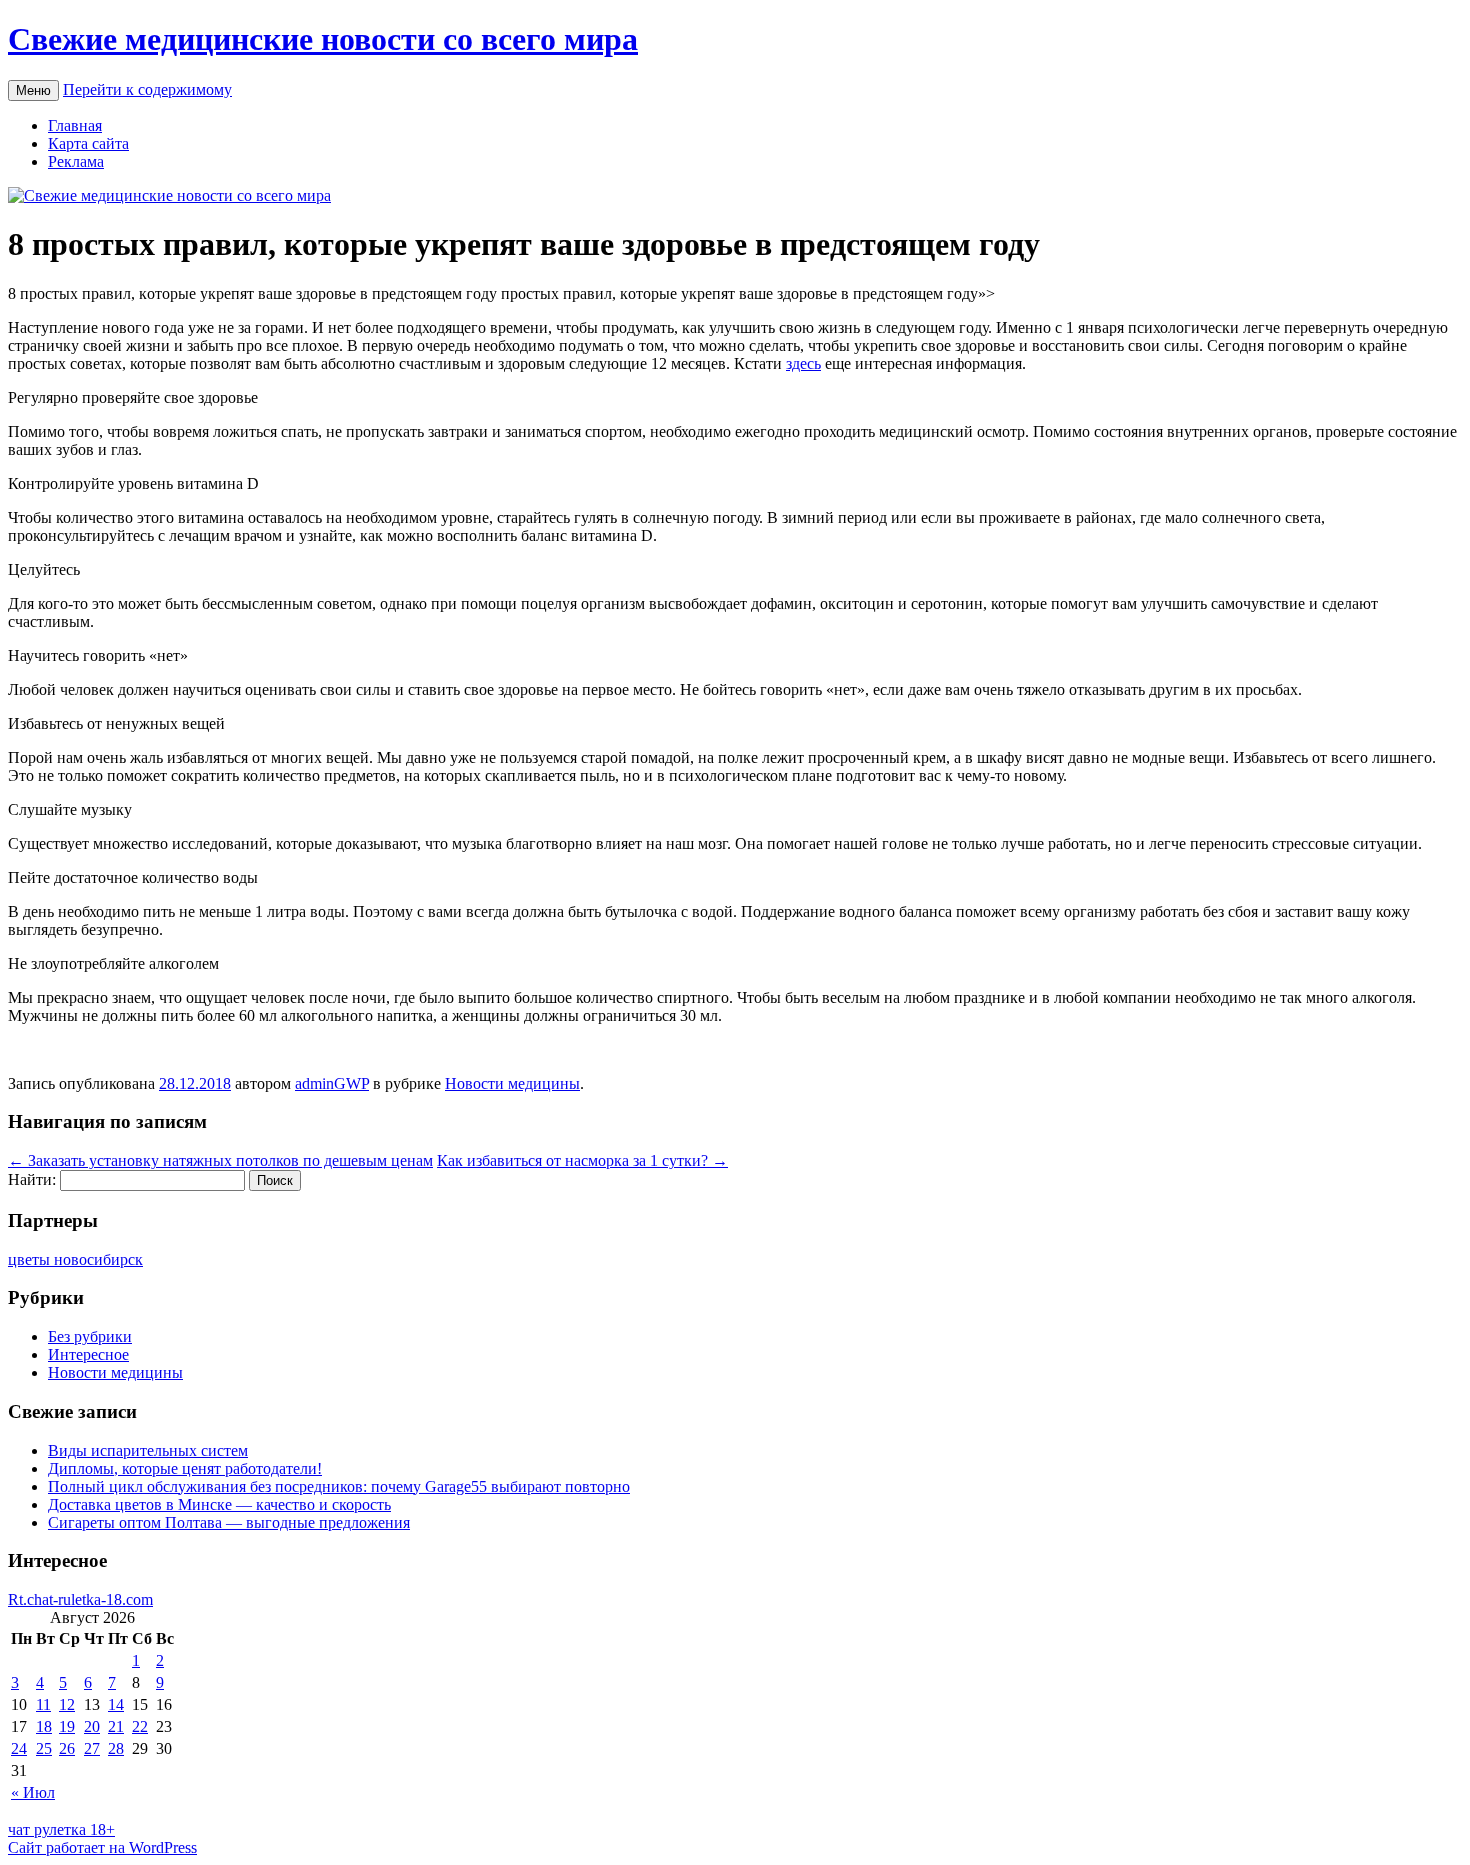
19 (67, 1726)
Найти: (32, 1179)
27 (92, 1748)
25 (44, 1748)
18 (44, 1726)
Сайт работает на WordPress (102, 1847)
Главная (75, 125)
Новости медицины (512, 1083)
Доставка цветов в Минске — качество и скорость (219, 1504)
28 (116, 1748)
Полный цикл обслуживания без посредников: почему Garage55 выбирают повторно (339, 1486)
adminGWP (332, 1083)
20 (92, 1726)
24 (19, 1748)
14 (116, 1704)
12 (67, 1704)
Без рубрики (90, 1336)
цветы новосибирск (75, 1259)
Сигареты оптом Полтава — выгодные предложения (229, 1522)
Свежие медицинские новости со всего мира (323, 39)
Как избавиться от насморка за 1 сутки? (582, 1160)
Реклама (76, 161)
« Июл (33, 1792)
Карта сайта (88, 143)
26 (67, 1748)
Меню (33, 90)
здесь (803, 363)
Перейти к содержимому (147, 89)
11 (43, 1704)
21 (116, 1726)
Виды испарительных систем (148, 1450)
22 (140, 1726)
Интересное (88, 1354)
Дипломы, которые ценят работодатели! (185, 1468)
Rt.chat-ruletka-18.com (80, 1599)
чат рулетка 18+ (61, 1829)
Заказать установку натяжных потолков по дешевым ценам (220, 1160)
